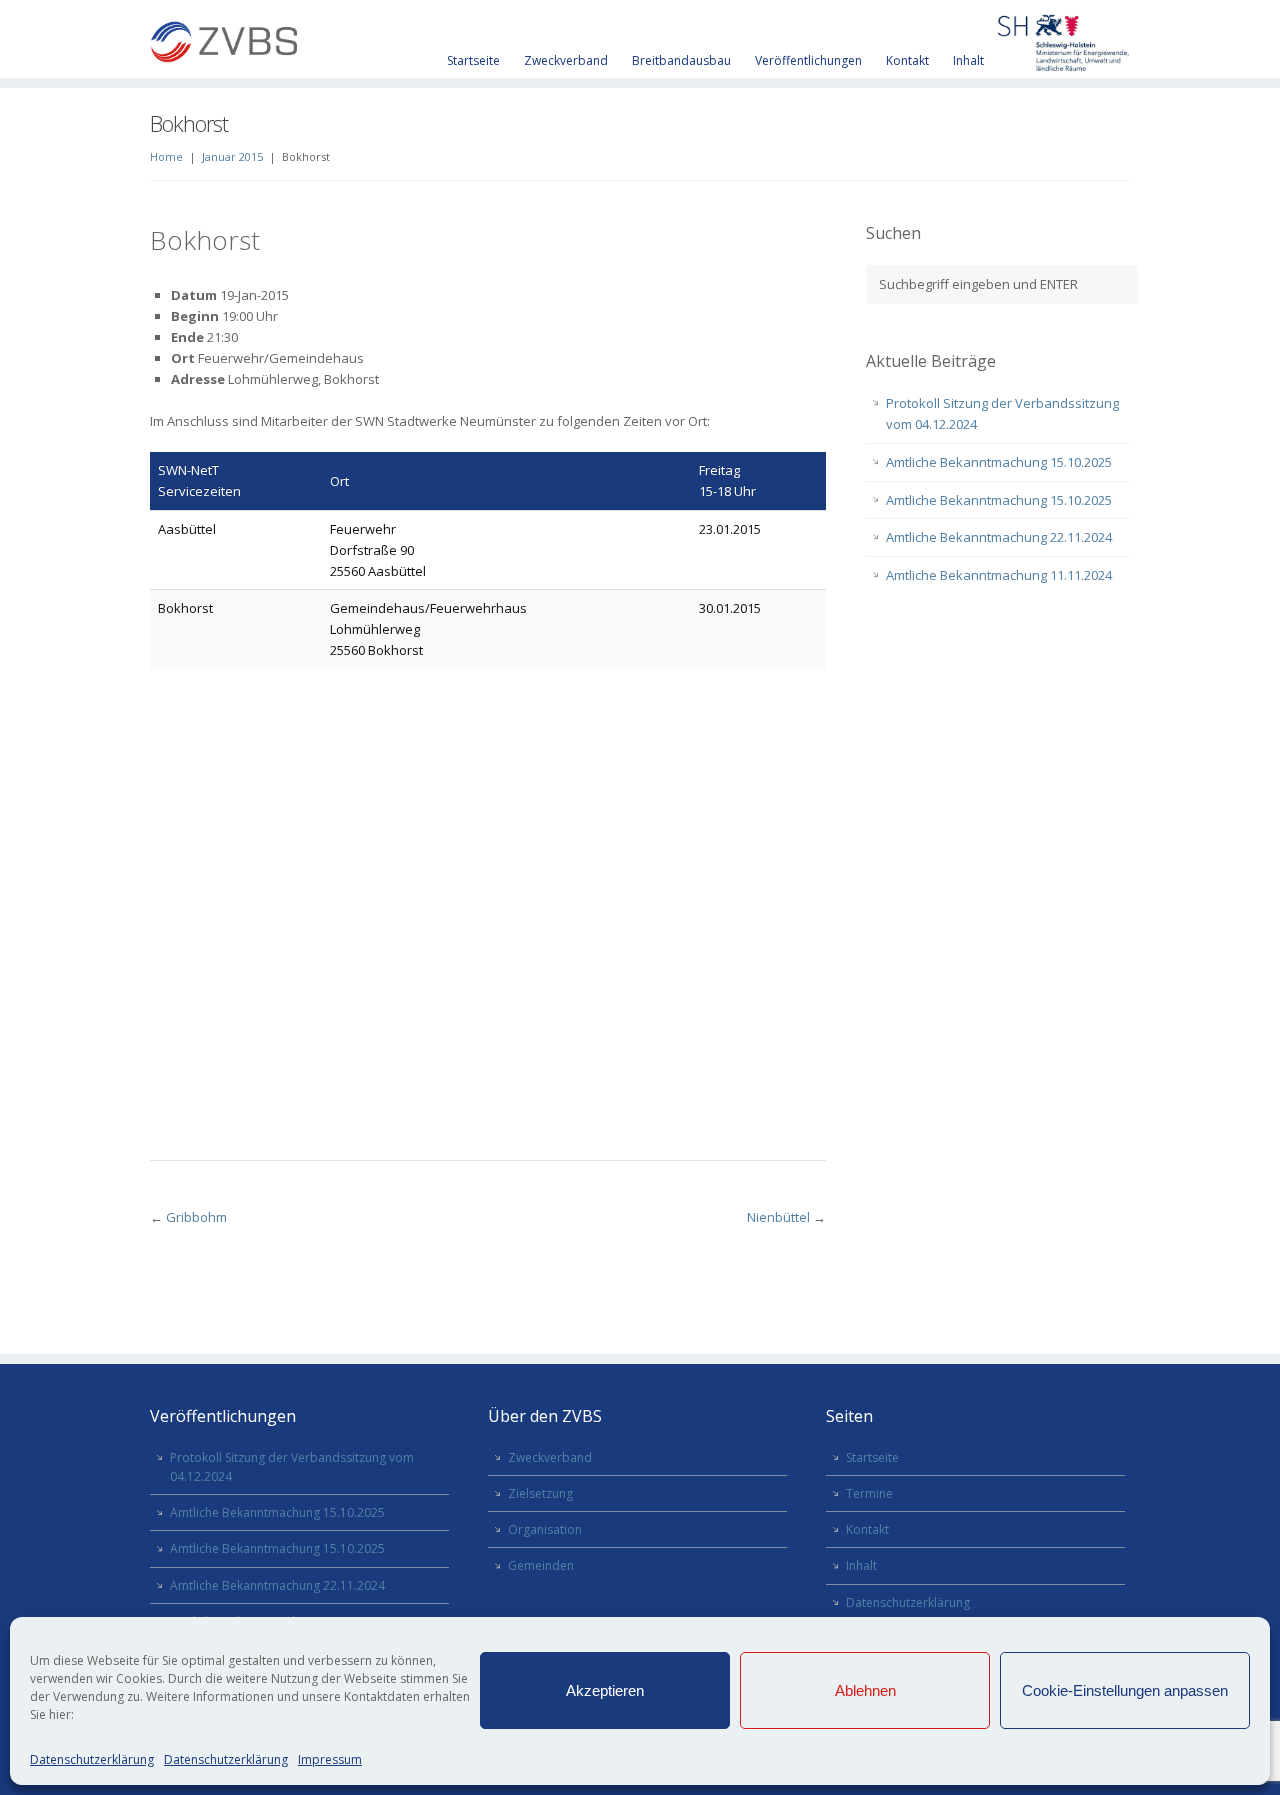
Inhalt (968, 60)
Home (166, 156)
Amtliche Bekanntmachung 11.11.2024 (999, 575)
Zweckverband (566, 60)
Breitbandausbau (681, 60)
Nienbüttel (778, 1217)
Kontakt (907, 60)
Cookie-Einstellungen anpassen (1125, 1690)
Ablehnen (865, 1690)
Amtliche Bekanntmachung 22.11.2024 (999, 537)
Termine (869, 1493)
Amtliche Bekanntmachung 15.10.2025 (999, 462)
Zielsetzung (540, 1493)
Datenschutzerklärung (92, 1759)
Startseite (473, 60)
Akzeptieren (605, 1690)
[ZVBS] (225, 44)
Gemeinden (541, 1565)
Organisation (545, 1529)
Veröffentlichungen (808, 60)
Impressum (330, 1759)
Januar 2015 (232, 156)
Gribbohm (196, 1217)
